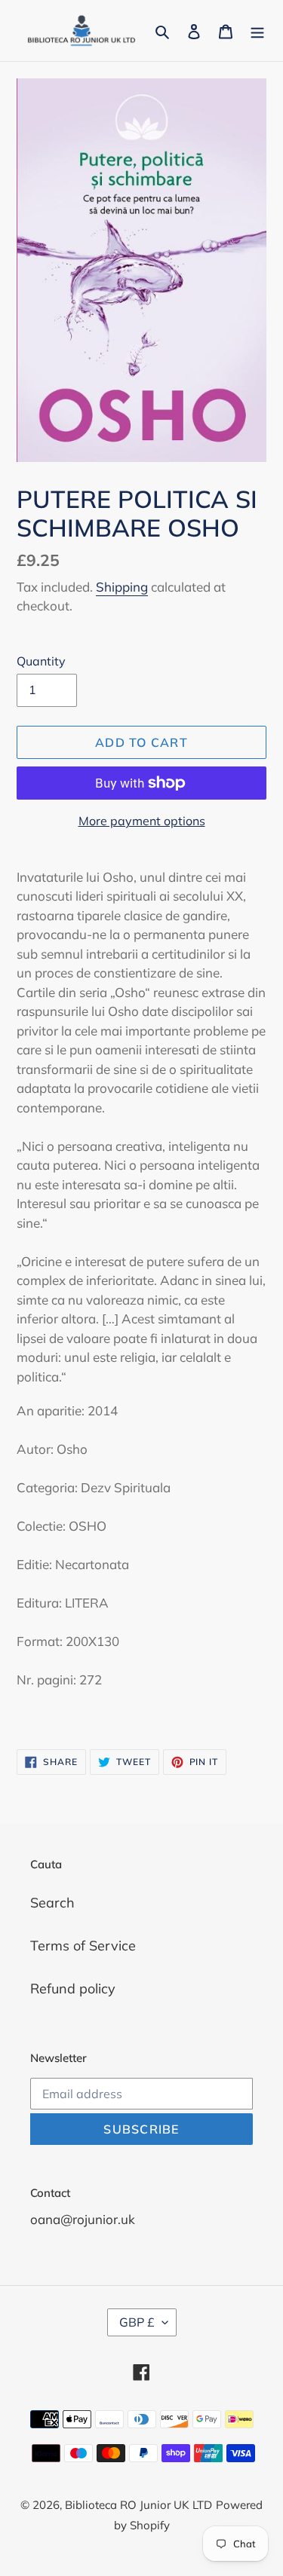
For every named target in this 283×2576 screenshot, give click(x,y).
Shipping (122, 587)
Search (52, 1903)
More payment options (142, 821)
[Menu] (257, 31)
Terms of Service (83, 1946)
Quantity (41, 661)
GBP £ (137, 2322)
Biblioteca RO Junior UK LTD (138, 2505)
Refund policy (73, 1989)
